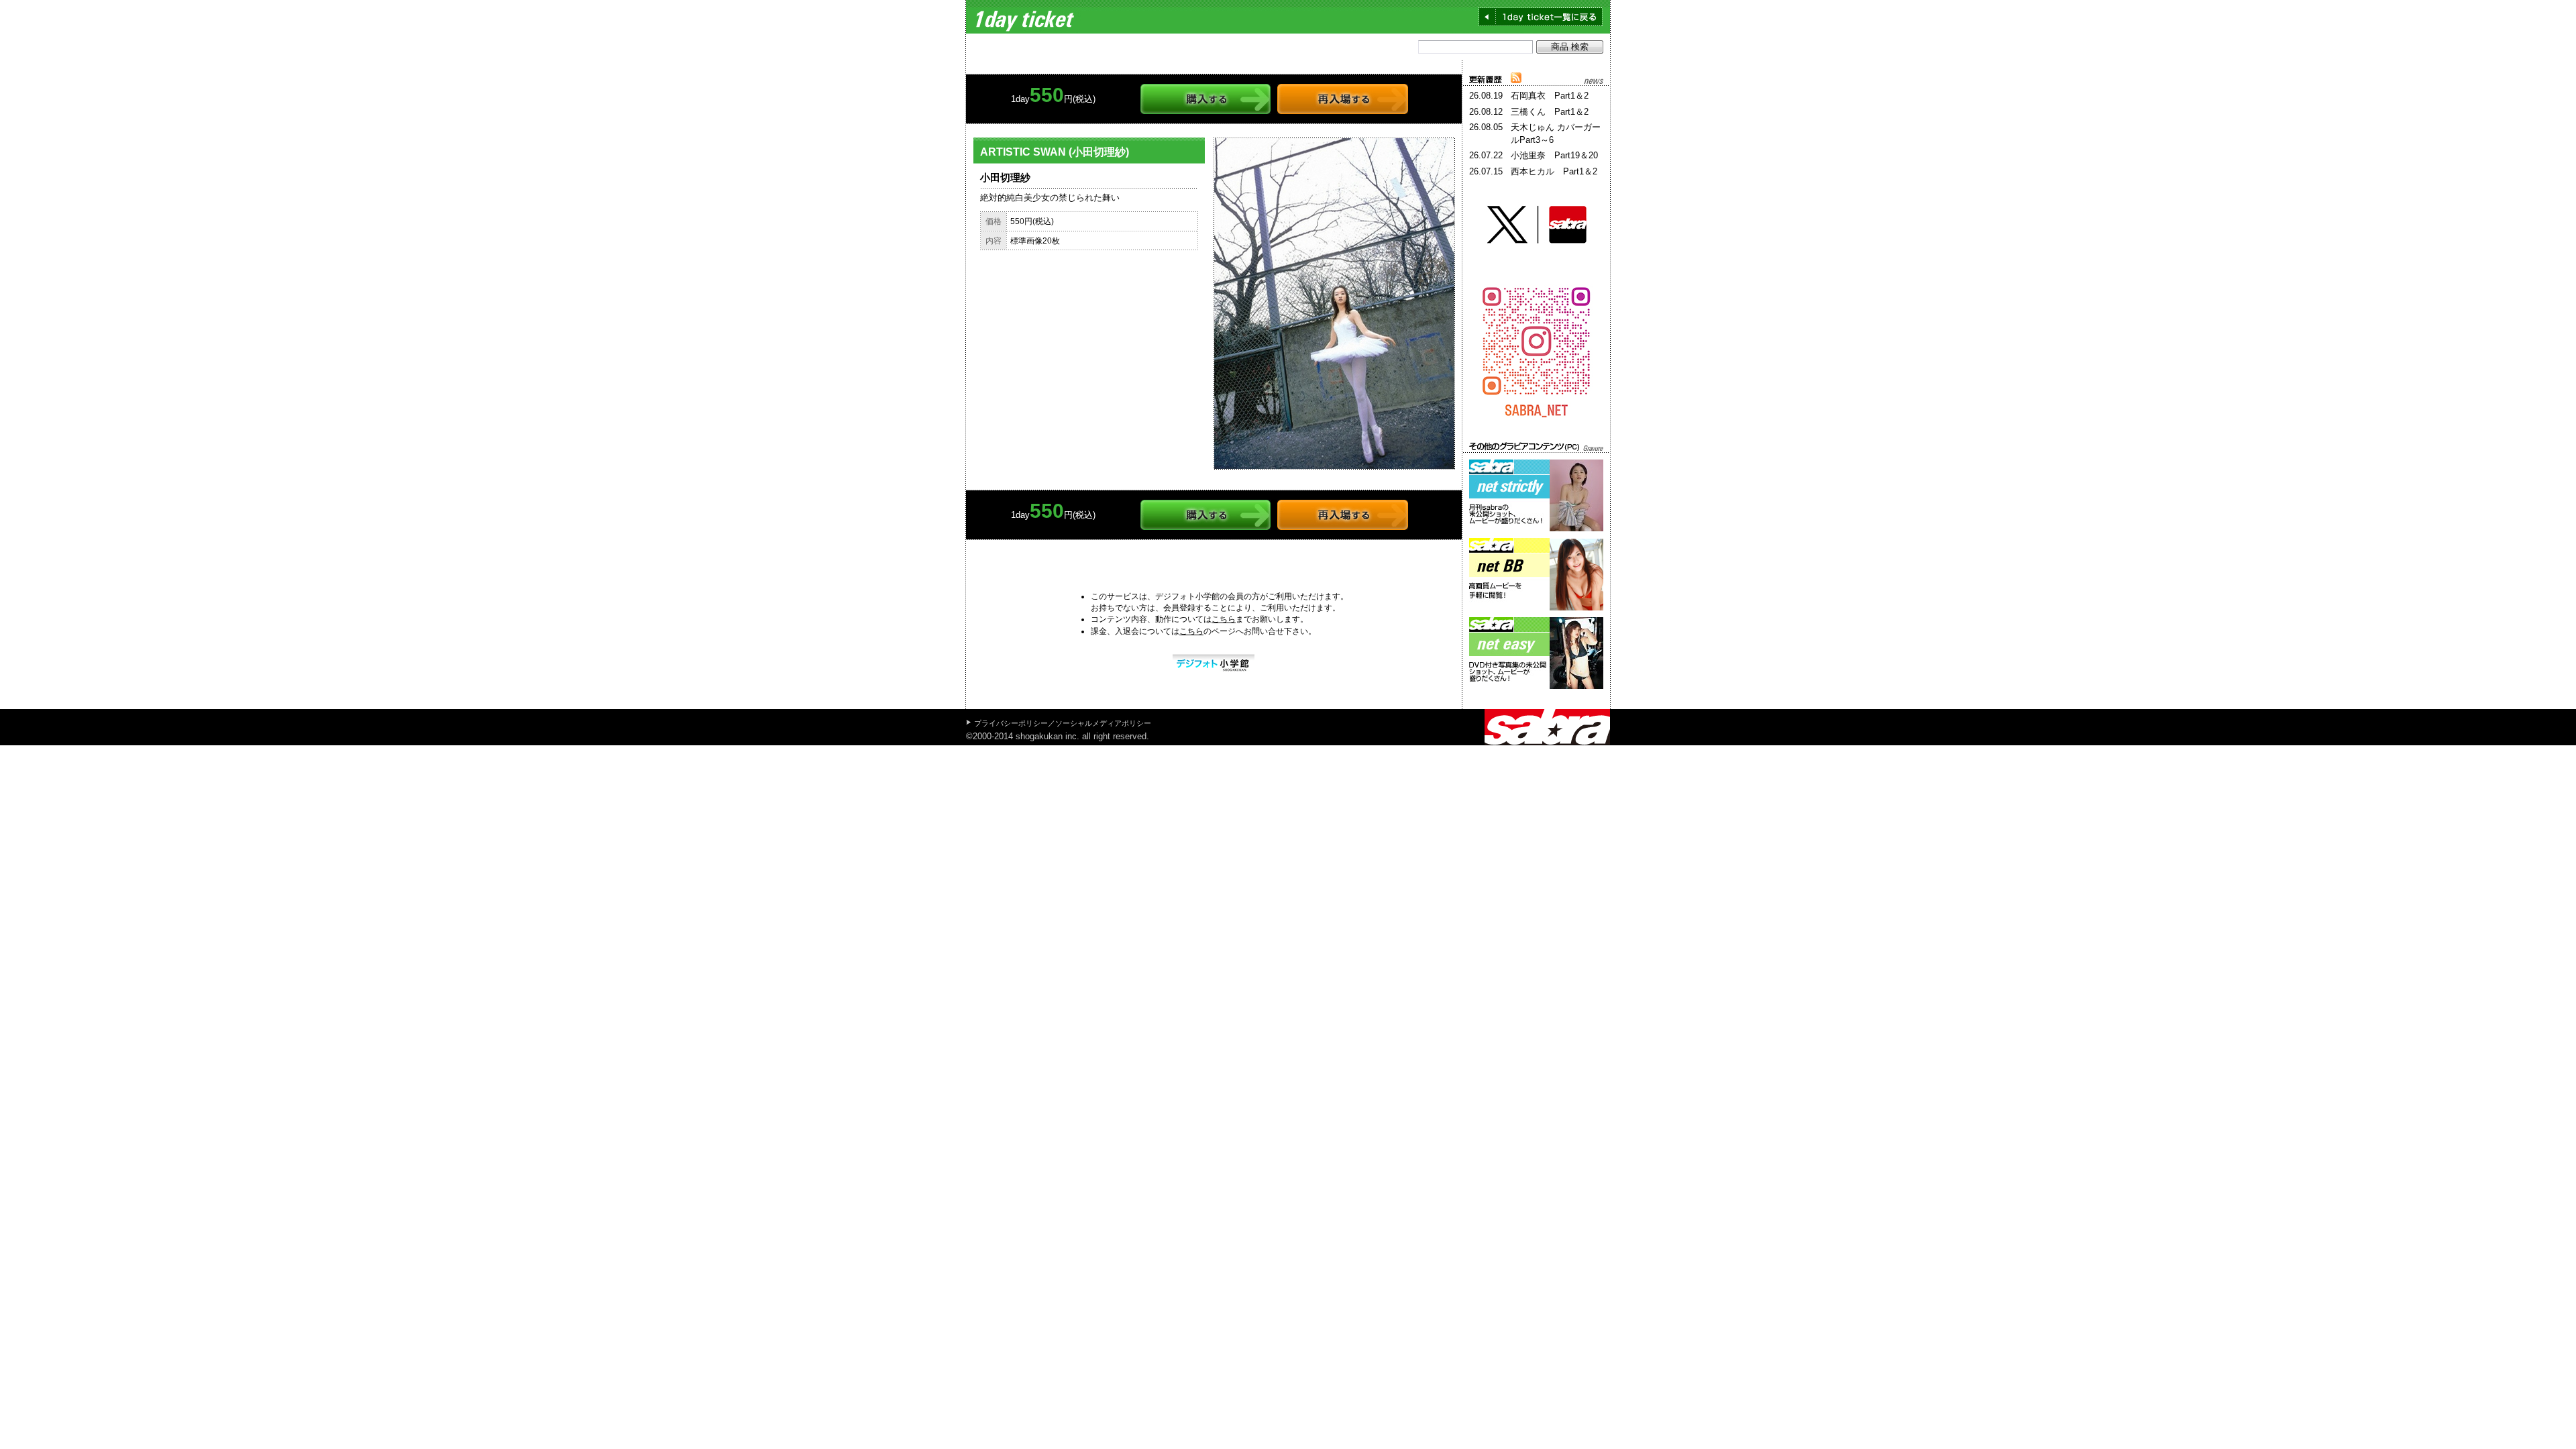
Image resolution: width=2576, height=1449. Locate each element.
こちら (1224, 619)
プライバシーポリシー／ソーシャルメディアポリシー (1063, 723)
